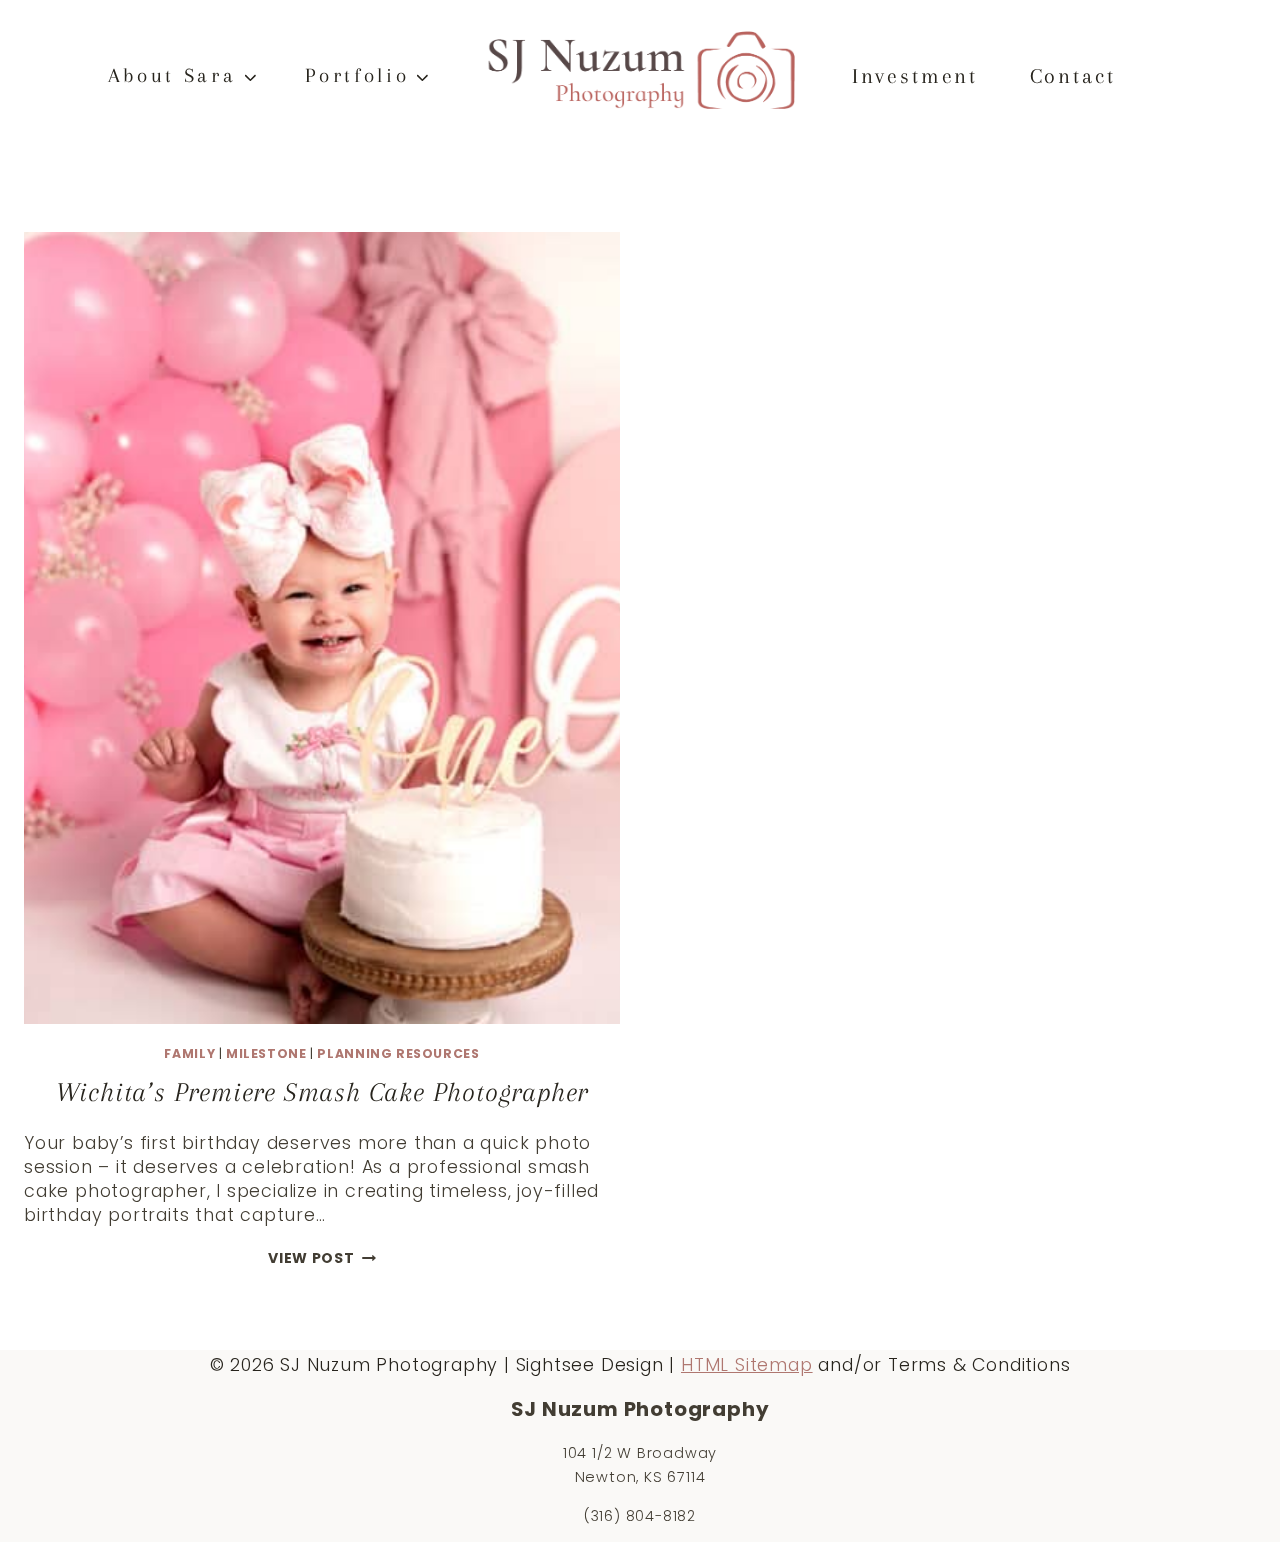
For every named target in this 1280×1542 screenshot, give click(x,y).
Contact (1073, 76)
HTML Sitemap (747, 1365)
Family (189, 1053)
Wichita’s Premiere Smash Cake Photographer (322, 1092)
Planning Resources (398, 1053)
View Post (321, 1258)
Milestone (266, 1053)
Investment (915, 76)
